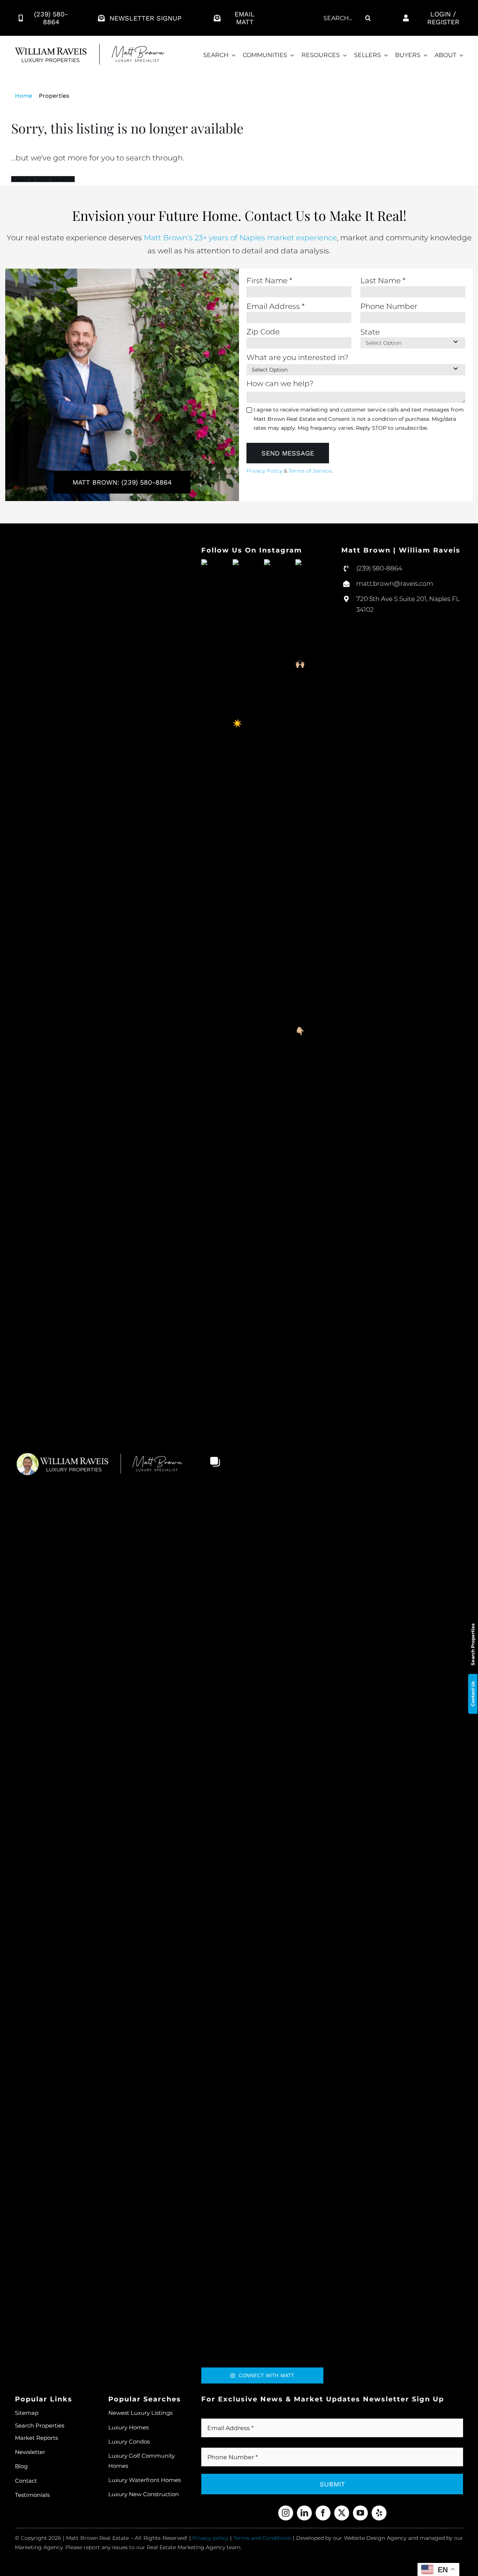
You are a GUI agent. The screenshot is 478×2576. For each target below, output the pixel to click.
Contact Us (473, 1694)
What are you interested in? (297, 357)
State (370, 332)
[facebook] (323, 2513)
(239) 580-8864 (379, 568)
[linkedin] (304, 2513)
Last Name (383, 281)
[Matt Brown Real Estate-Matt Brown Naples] (90, 47)
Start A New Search (43, 179)
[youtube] (360, 2513)
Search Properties (473, 1644)
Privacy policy (210, 2538)
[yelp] (379, 2513)
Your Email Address (240, 2414)
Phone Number (389, 306)
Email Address (276, 306)
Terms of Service (310, 471)
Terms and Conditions (262, 2538)
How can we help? (280, 384)
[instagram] (286, 2513)
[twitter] (342, 2513)
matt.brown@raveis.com (395, 583)
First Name (269, 281)
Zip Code (263, 332)
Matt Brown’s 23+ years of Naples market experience (240, 238)
